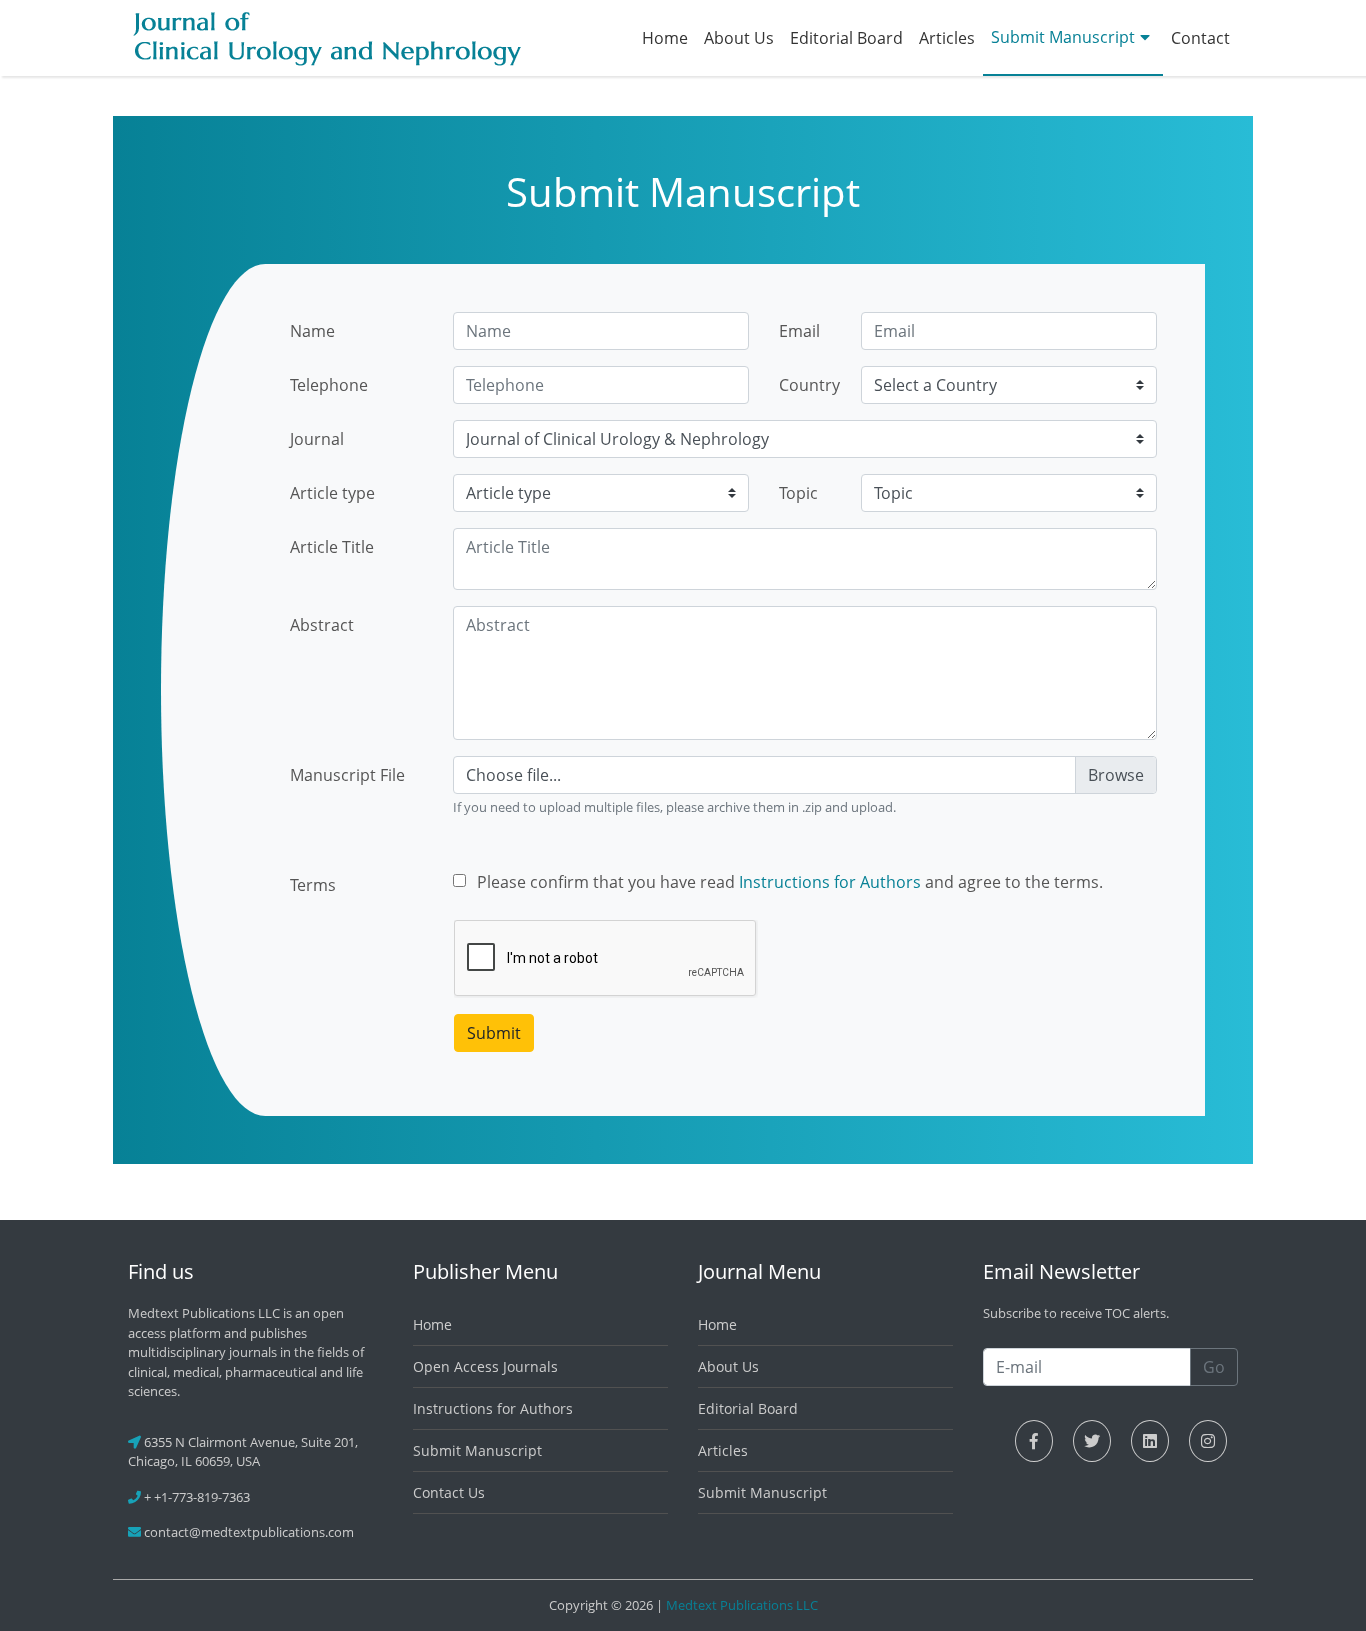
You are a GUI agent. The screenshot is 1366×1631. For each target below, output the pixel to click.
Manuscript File (347, 775)
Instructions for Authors (830, 882)
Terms (313, 885)
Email (799, 331)
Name (312, 331)
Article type (332, 493)
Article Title (332, 547)
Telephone (329, 385)
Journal (317, 439)
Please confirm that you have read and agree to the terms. (790, 882)
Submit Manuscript (1063, 37)
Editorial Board (846, 38)
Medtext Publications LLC (742, 1605)
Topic (798, 493)
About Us (739, 38)
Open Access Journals (485, 1366)
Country (809, 385)
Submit (494, 1033)
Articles (947, 38)
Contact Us (449, 1492)
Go (1214, 1367)
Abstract (322, 625)
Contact (1200, 38)
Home (665, 38)
